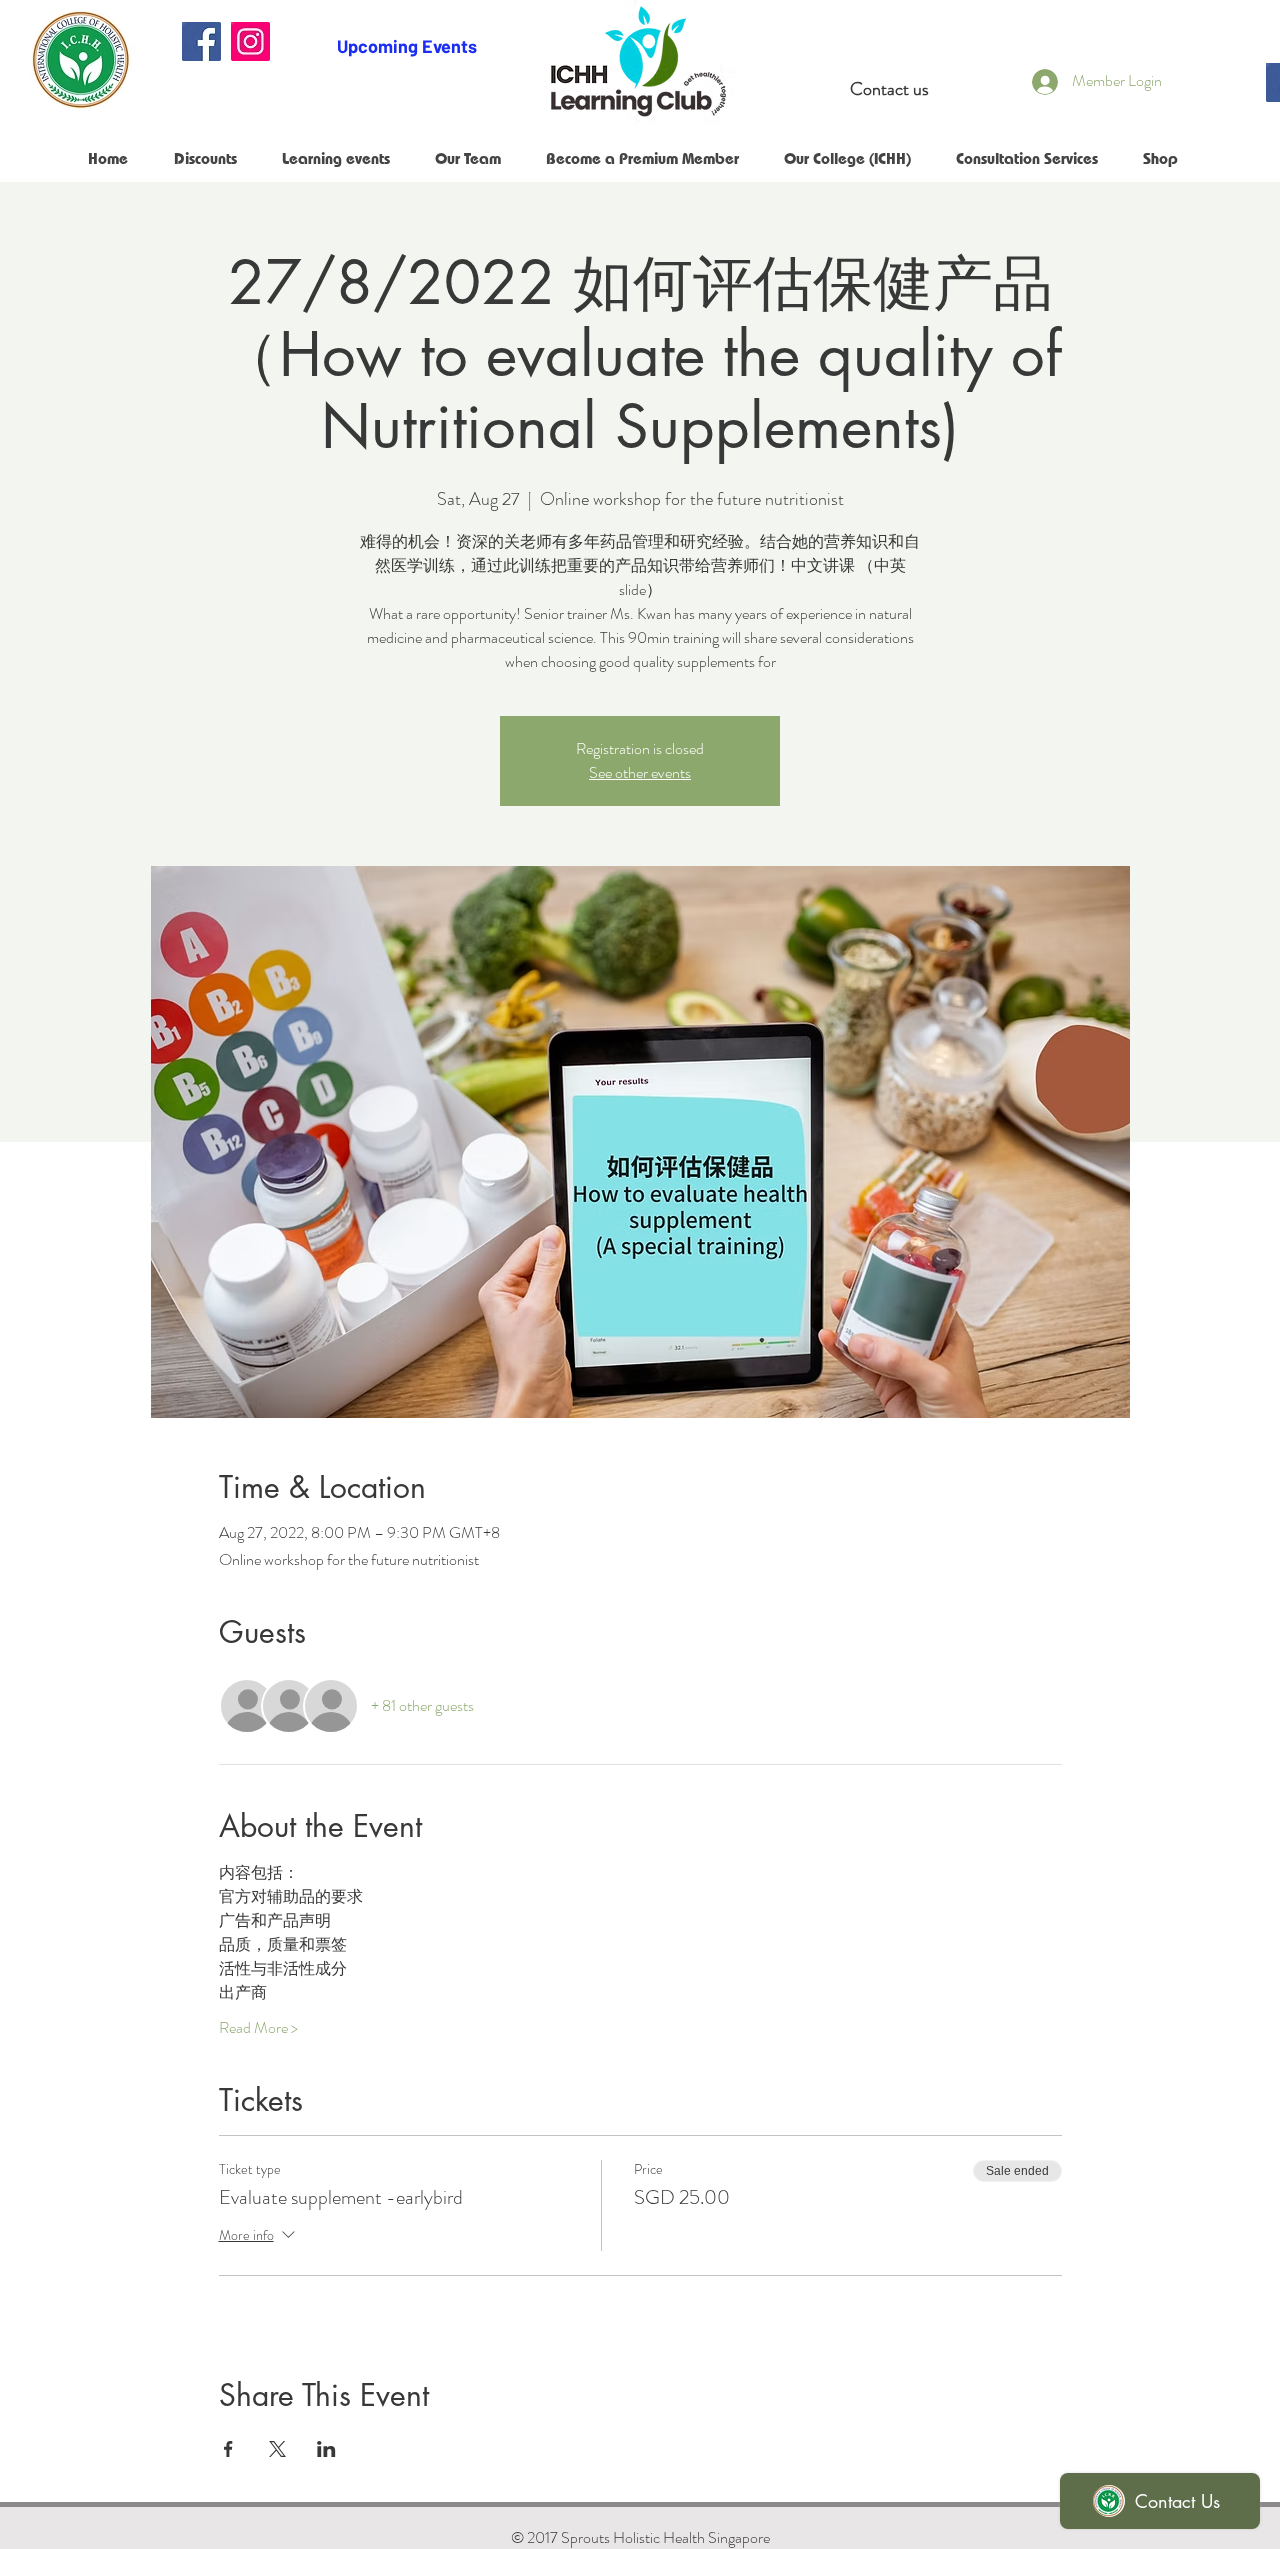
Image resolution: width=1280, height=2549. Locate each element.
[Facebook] (201, 41)
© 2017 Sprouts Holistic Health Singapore (640, 2537)
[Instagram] (250, 41)
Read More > (258, 2028)
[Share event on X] (277, 2449)
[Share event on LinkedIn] (326, 2449)
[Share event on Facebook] (228, 2449)
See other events (640, 772)
